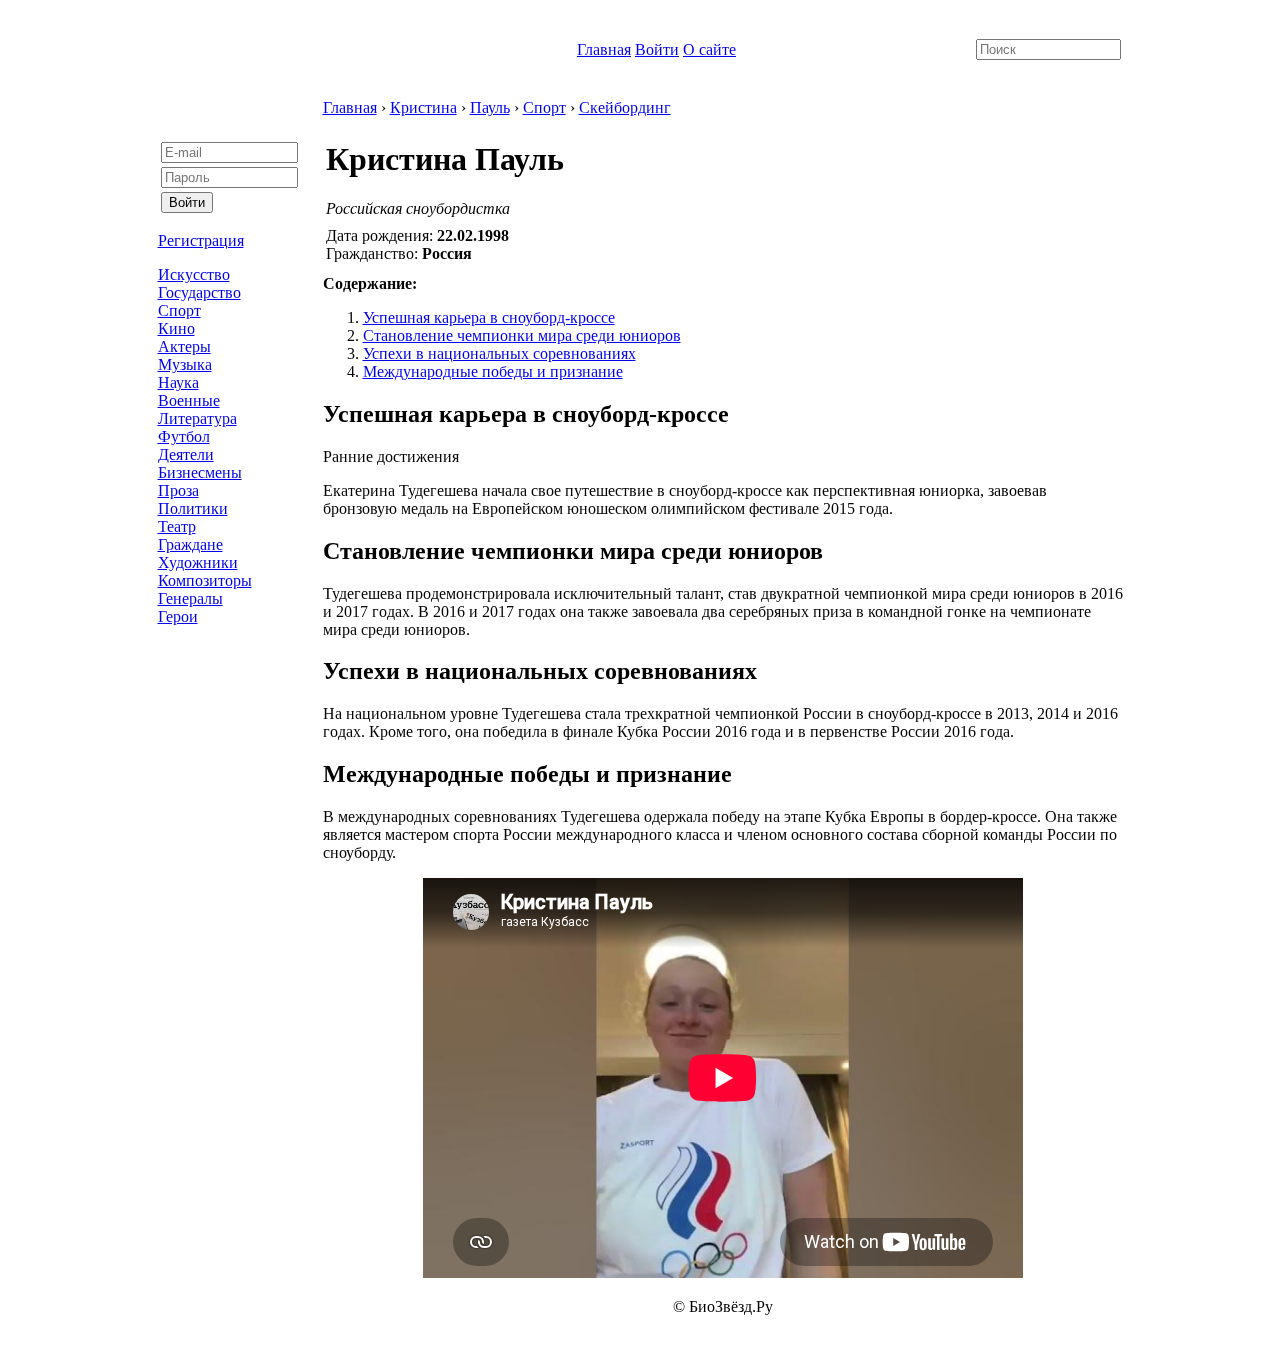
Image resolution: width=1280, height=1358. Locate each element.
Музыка (185, 364)
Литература (197, 418)
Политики (193, 508)
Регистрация (201, 240)
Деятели (186, 454)
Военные (189, 400)
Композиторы (205, 580)
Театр (177, 526)
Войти (657, 49)
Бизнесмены (200, 472)
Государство (199, 292)
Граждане (190, 544)
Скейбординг (625, 107)
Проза (178, 490)
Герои (178, 616)
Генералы (190, 598)
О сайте (709, 49)
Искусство (194, 274)
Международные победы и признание (493, 371)
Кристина (423, 107)
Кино (176, 328)
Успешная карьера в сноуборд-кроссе (489, 317)
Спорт (179, 310)
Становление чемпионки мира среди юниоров (522, 335)
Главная (604, 49)
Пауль (490, 107)
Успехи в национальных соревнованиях (499, 353)
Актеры (184, 346)
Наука (178, 382)
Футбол (184, 436)
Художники (198, 562)
